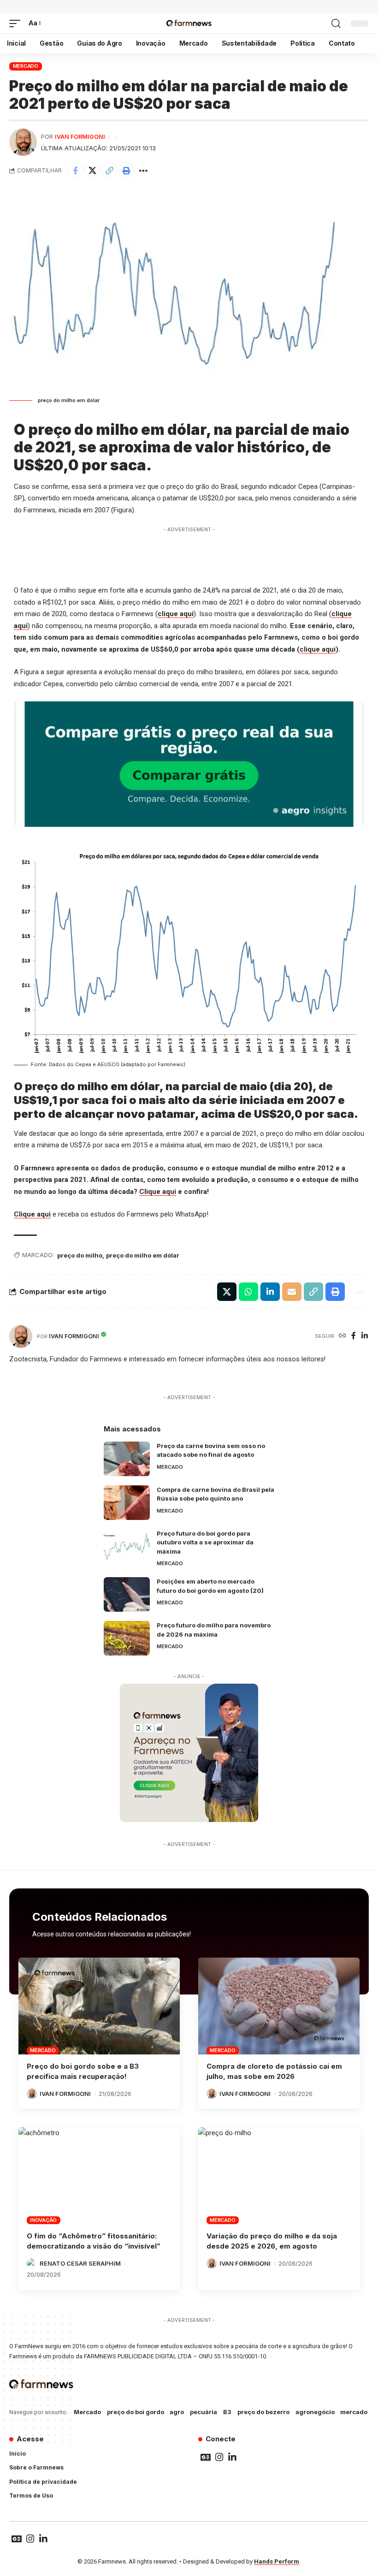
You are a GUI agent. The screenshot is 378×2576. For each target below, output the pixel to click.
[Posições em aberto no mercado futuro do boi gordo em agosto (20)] (127, 1594)
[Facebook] (354, 1336)
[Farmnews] (189, 24)
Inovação (43, 2220)
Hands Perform (277, 2561)
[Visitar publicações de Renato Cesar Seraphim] (32, 2263)
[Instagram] (219, 2457)
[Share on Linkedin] (270, 1292)
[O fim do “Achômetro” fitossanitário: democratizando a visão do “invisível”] (99, 2176)
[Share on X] (92, 171)
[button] (17, 24)
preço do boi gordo (136, 2412)
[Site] (343, 1336)
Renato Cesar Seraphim (80, 2263)
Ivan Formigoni (80, 137)
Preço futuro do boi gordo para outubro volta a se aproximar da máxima (205, 1542)
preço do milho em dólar (143, 1255)
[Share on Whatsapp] (248, 1292)
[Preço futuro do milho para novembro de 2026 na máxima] (127, 1638)
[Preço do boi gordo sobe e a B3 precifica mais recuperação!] (99, 2006)
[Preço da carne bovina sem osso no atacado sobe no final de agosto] (127, 1459)
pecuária (204, 2412)
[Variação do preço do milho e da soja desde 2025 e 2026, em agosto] (279, 2176)
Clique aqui (158, 1192)
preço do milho (80, 1255)
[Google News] (206, 2457)
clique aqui (176, 614)
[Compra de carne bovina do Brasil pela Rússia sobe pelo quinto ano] (127, 1503)
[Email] (292, 1292)
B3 (227, 2412)
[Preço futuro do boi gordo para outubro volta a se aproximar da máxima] (127, 1546)
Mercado (26, 66)
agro (177, 2412)
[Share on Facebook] (75, 171)
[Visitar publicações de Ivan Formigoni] (23, 142)
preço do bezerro (263, 2412)
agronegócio (315, 2412)
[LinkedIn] (365, 1336)
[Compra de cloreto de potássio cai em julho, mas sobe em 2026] (279, 2006)
